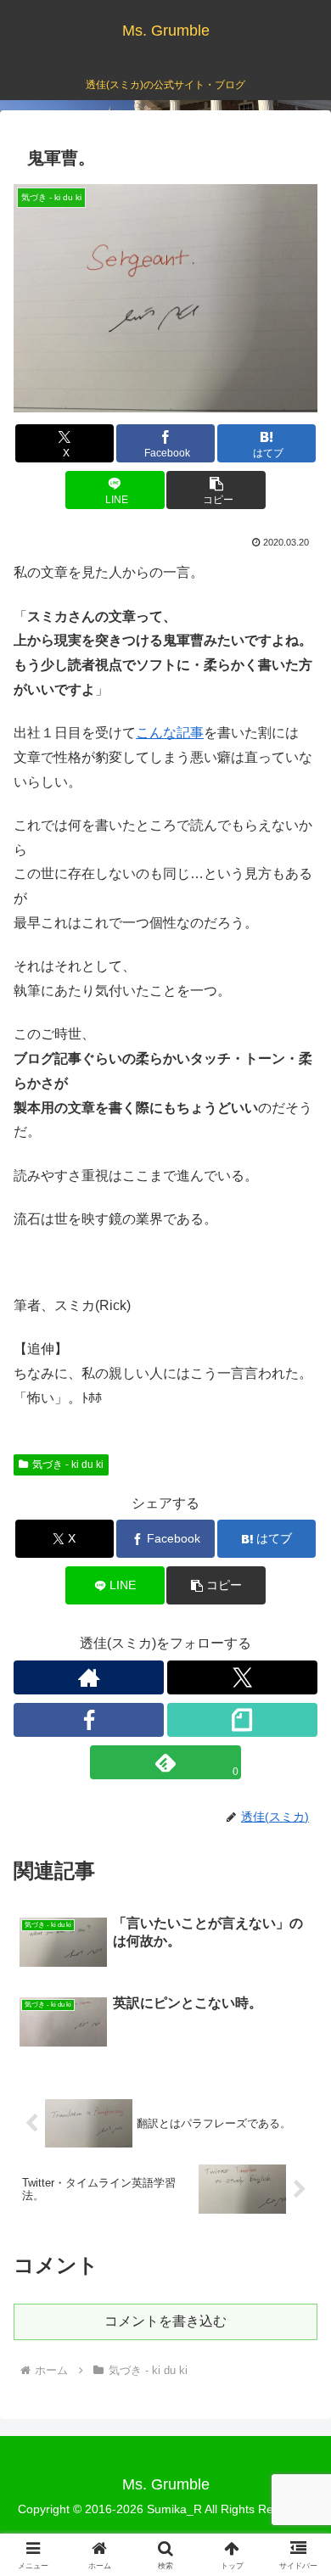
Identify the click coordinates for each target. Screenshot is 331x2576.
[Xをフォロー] (242, 1677)
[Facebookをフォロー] (89, 1720)
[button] (216, 490)
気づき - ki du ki (68, 1464)
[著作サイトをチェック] (89, 1677)
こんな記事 (170, 733)
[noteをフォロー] (242, 1720)
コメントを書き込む (165, 2321)
